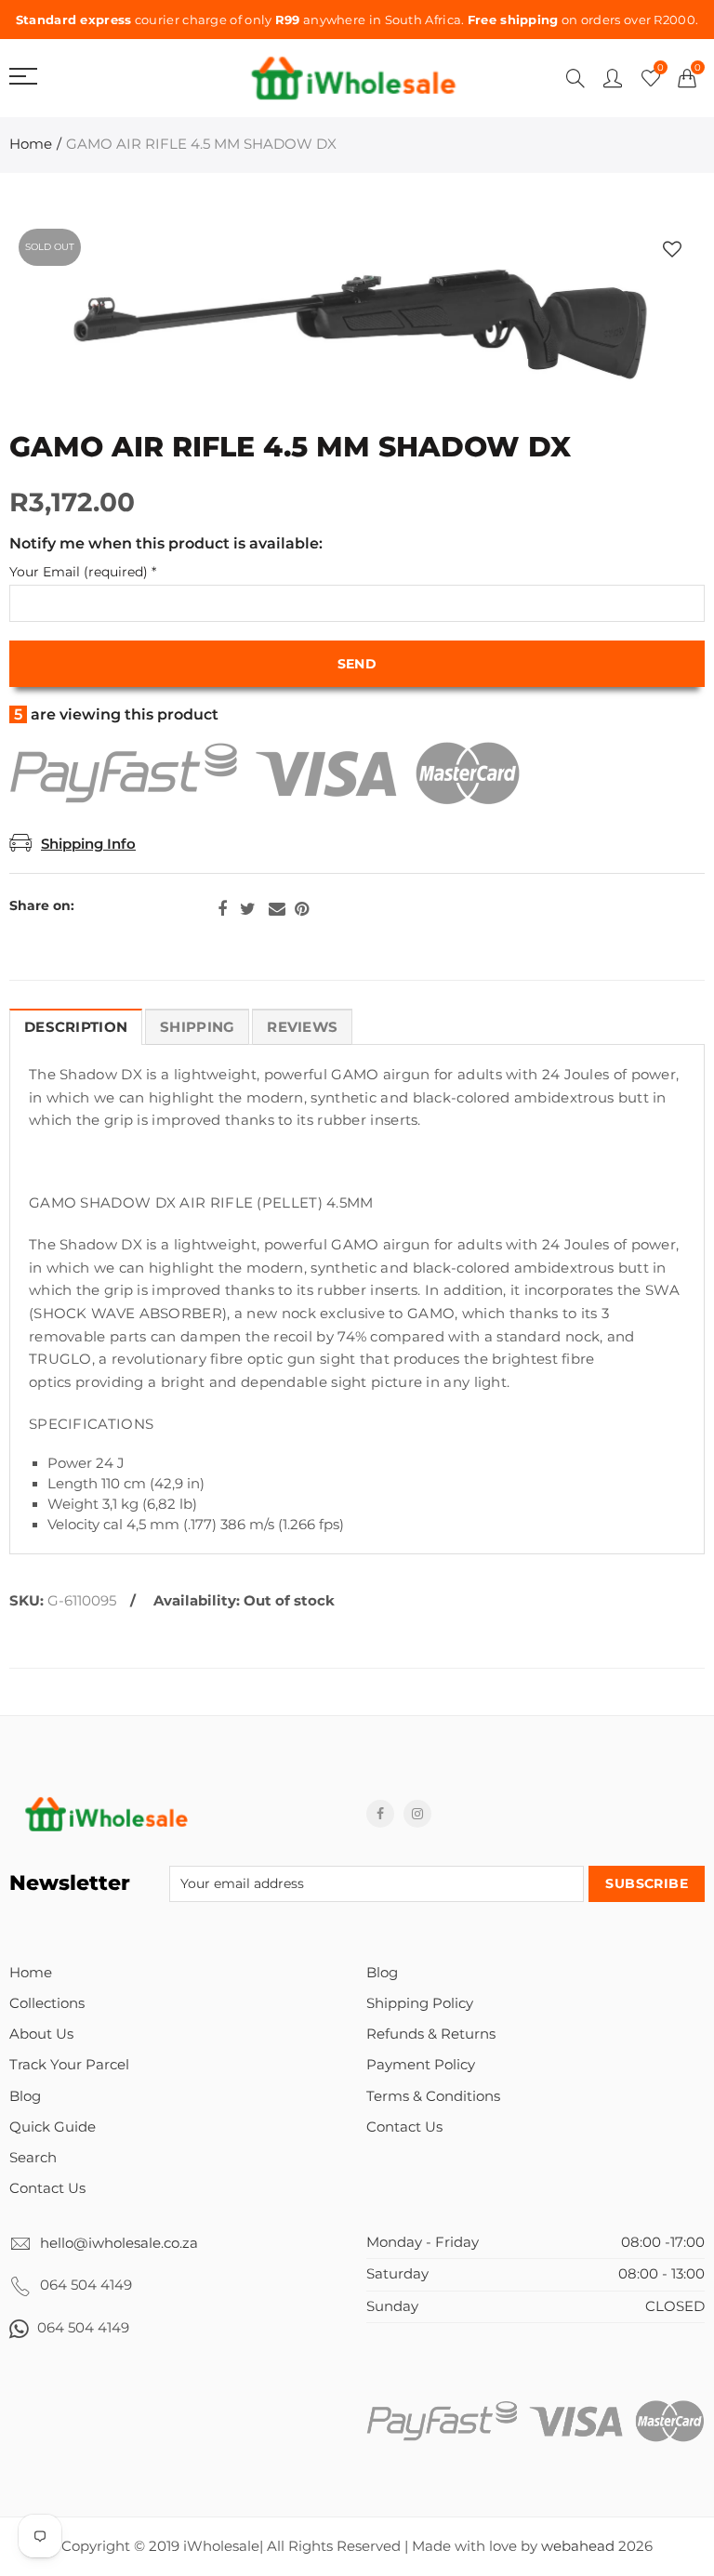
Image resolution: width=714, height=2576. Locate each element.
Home (31, 144)
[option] (357, 325)
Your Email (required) (83, 572)
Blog (25, 2096)
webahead (578, 2546)
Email (277, 909)
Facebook (222, 909)
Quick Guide (53, 2127)
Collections (47, 2003)
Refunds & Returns (431, 2034)
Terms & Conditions (433, 2096)
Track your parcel (69, 2065)
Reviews (302, 1027)
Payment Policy (421, 2065)
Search (33, 2158)
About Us (41, 2034)
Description (76, 1027)
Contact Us (47, 2188)
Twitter (248, 909)
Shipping (197, 1027)
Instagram (417, 1814)
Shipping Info (88, 844)
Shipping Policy (420, 2003)
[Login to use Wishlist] (672, 250)
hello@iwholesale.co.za (119, 2243)
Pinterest (302, 909)
